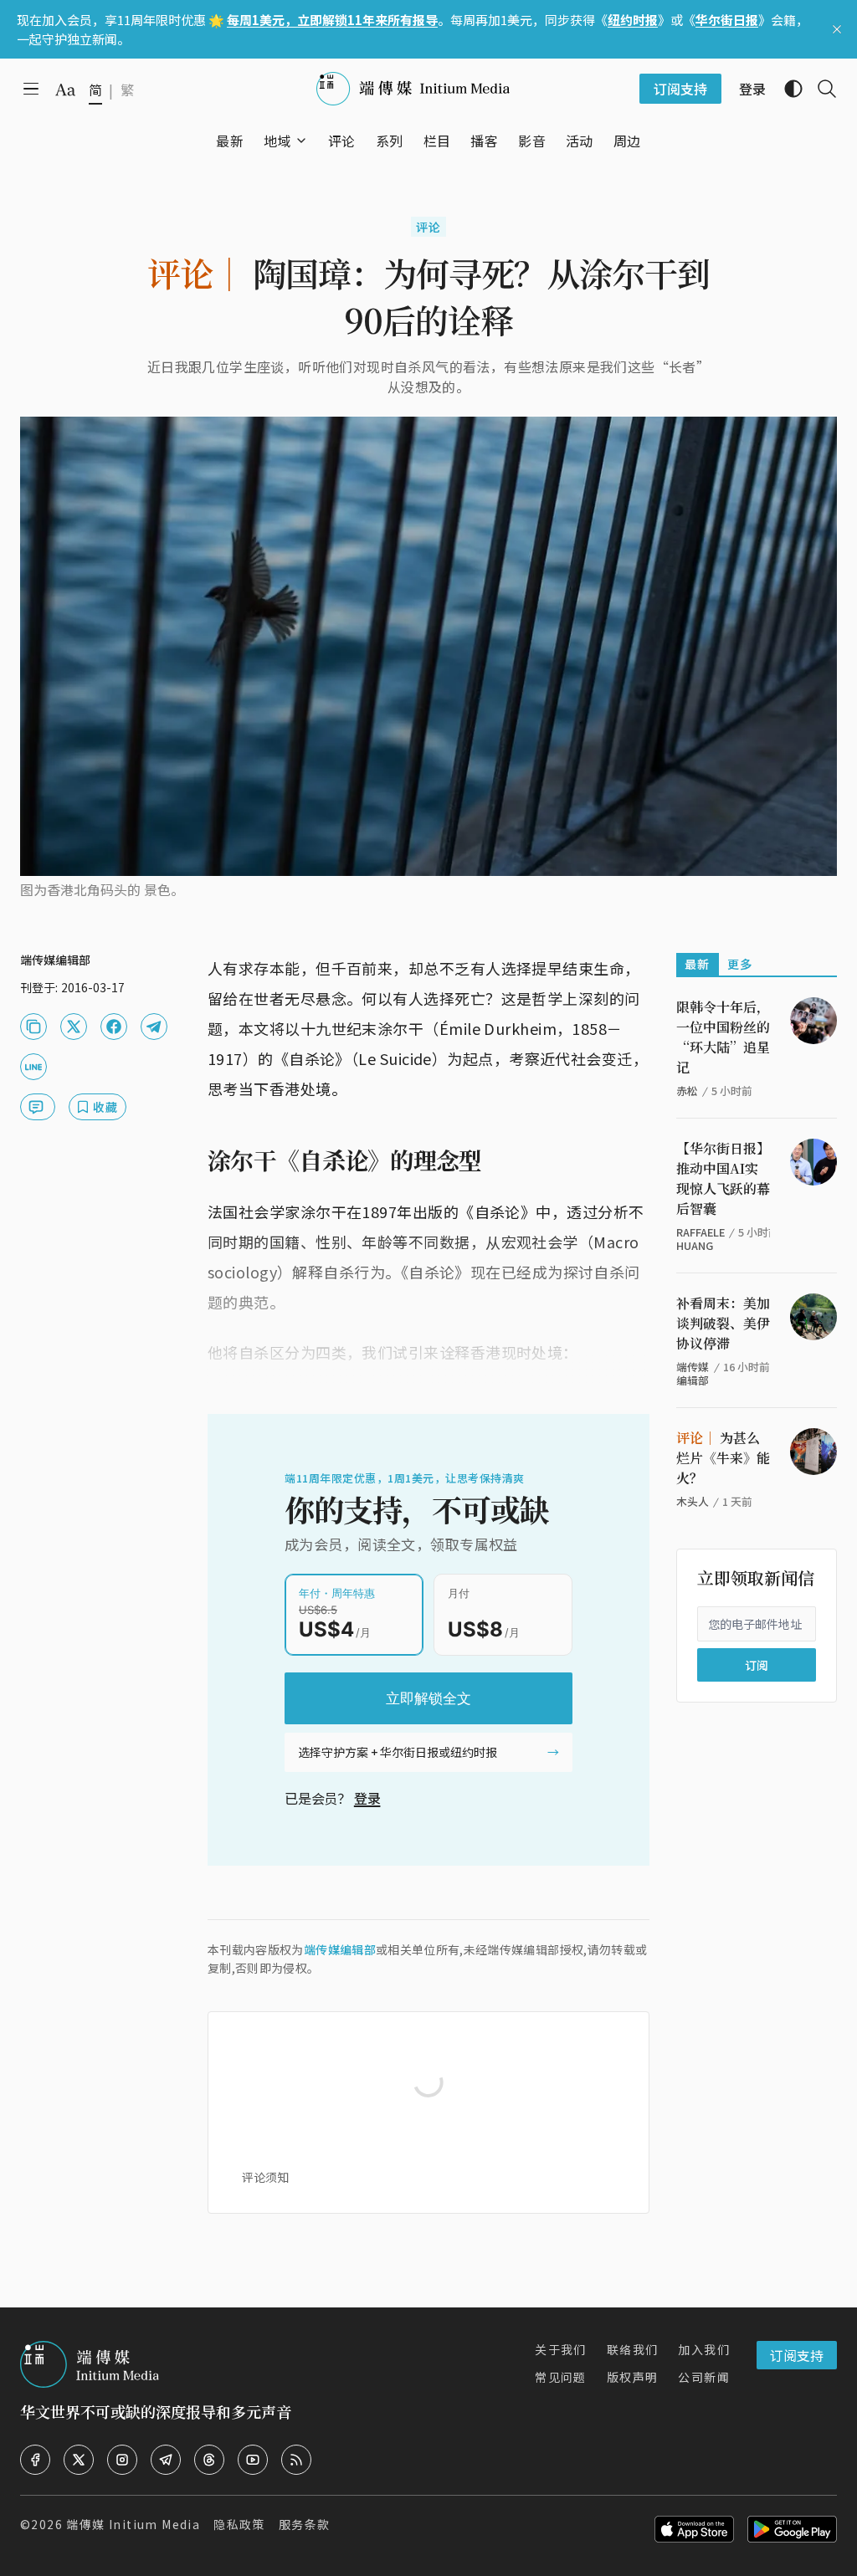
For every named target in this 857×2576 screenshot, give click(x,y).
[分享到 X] (74, 1027)
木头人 (693, 1501)
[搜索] (820, 89)
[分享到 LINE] (33, 1067)
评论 (429, 227)
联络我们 (633, 2349)
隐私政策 (239, 2524)
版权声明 (633, 2377)
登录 (367, 1798)
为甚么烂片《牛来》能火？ (723, 1458)
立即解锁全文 (428, 1698)
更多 (740, 964)
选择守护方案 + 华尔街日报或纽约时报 (398, 1752)
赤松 (687, 1091)
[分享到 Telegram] (154, 1027)
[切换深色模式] (787, 89)
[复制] (33, 1027)
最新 (698, 964)
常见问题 (561, 2377)
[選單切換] (301, 141)
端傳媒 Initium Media (133, 2524)
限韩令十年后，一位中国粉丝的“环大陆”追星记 (723, 1037)
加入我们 (704, 2349)
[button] (277, 141)
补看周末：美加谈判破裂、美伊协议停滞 (723, 1323)
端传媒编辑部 (340, 1949)
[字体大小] (65, 90)
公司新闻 (704, 2377)
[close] (837, 29)
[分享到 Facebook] (114, 1027)
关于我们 (561, 2349)
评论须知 (265, 2177)
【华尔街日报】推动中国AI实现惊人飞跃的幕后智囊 (723, 1178)
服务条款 (305, 2524)
